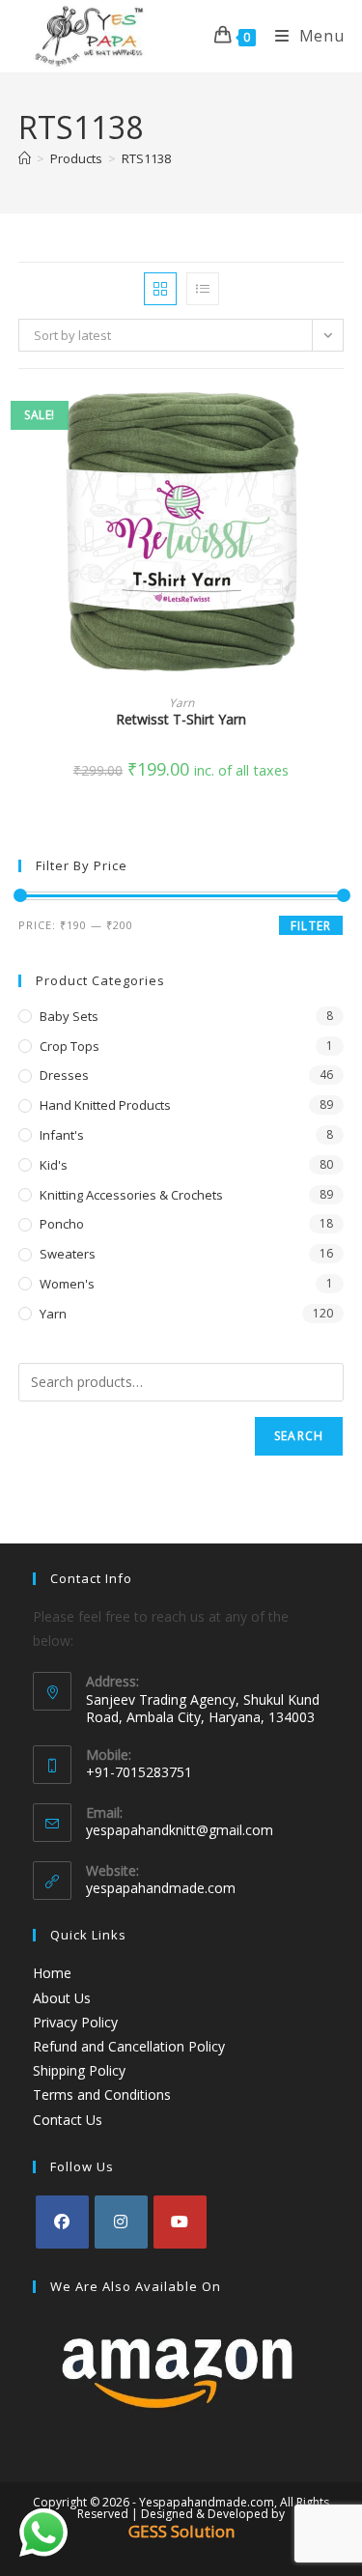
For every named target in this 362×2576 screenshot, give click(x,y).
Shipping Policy (79, 2070)
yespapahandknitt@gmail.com (180, 1830)
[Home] (25, 158)
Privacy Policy (75, 2022)
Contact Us (68, 2120)
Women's (67, 1284)
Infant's (62, 1135)
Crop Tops (70, 1046)
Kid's (54, 1165)
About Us (62, 1998)
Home (52, 1973)
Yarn (181, 703)
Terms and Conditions (102, 2095)
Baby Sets (69, 1016)
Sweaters (68, 1254)
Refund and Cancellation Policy (129, 2046)
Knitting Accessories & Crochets (131, 1195)
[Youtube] (180, 2222)
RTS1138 (146, 158)
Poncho (62, 1224)
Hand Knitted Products (105, 1105)
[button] (338, 472)
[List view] (203, 289)
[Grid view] (160, 289)
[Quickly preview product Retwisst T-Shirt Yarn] (338, 422)
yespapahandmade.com (161, 1888)
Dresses (64, 1075)
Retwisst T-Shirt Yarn (181, 719)
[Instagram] (121, 2222)
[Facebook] (62, 2222)
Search (299, 1436)
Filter (311, 926)
